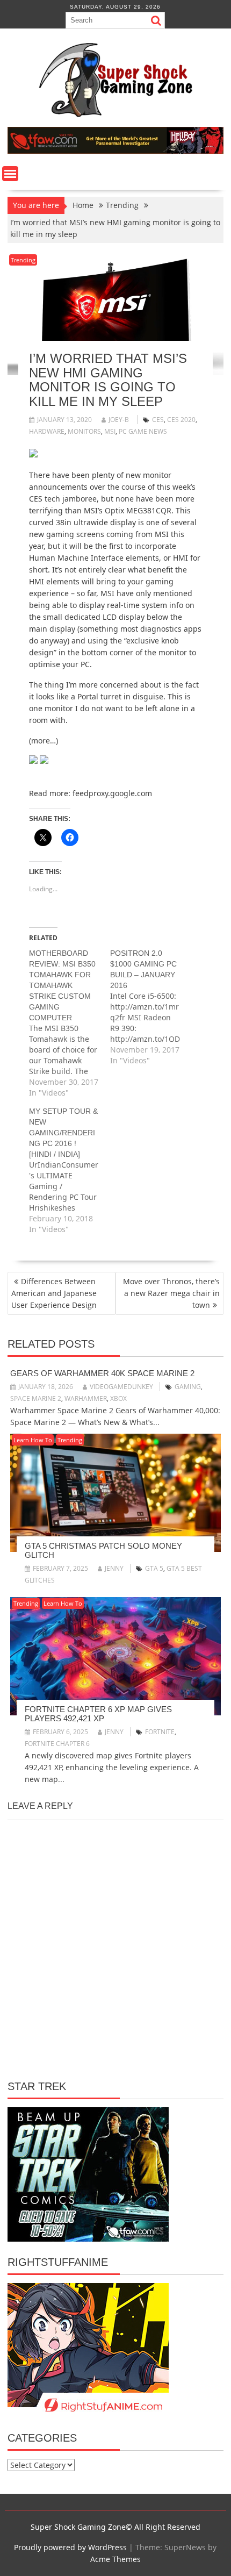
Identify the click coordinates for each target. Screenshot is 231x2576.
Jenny (114, 1568)
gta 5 (154, 1568)
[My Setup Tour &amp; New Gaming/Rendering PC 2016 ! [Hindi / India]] (70, 1170)
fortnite (160, 1732)
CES (36, 499)
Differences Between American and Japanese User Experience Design (54, 1293)
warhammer (86, 1398)
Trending (23, 260)
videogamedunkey (121, 1387)
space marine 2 (36, 1398)
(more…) (44, 740)
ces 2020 (181, 420)
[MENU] (10, 174)
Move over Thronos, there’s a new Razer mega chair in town (171, 1293)
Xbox (118, 1398)
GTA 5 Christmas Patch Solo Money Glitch (103, 1550)
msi (110, 431)
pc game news (143, 431)
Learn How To (33, 1440)
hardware (47, 431)
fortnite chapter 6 (57, 1744)
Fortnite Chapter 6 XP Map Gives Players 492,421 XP (98, 1714)
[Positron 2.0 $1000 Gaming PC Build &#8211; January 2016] (151, 1007)
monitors (84, 431)
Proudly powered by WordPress (70, 2547)
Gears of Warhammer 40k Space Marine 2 (102, 1373)
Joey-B (119, 420)
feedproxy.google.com (112, 793)
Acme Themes (115, 2559)
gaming (188, 1387)
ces (158, 420)
